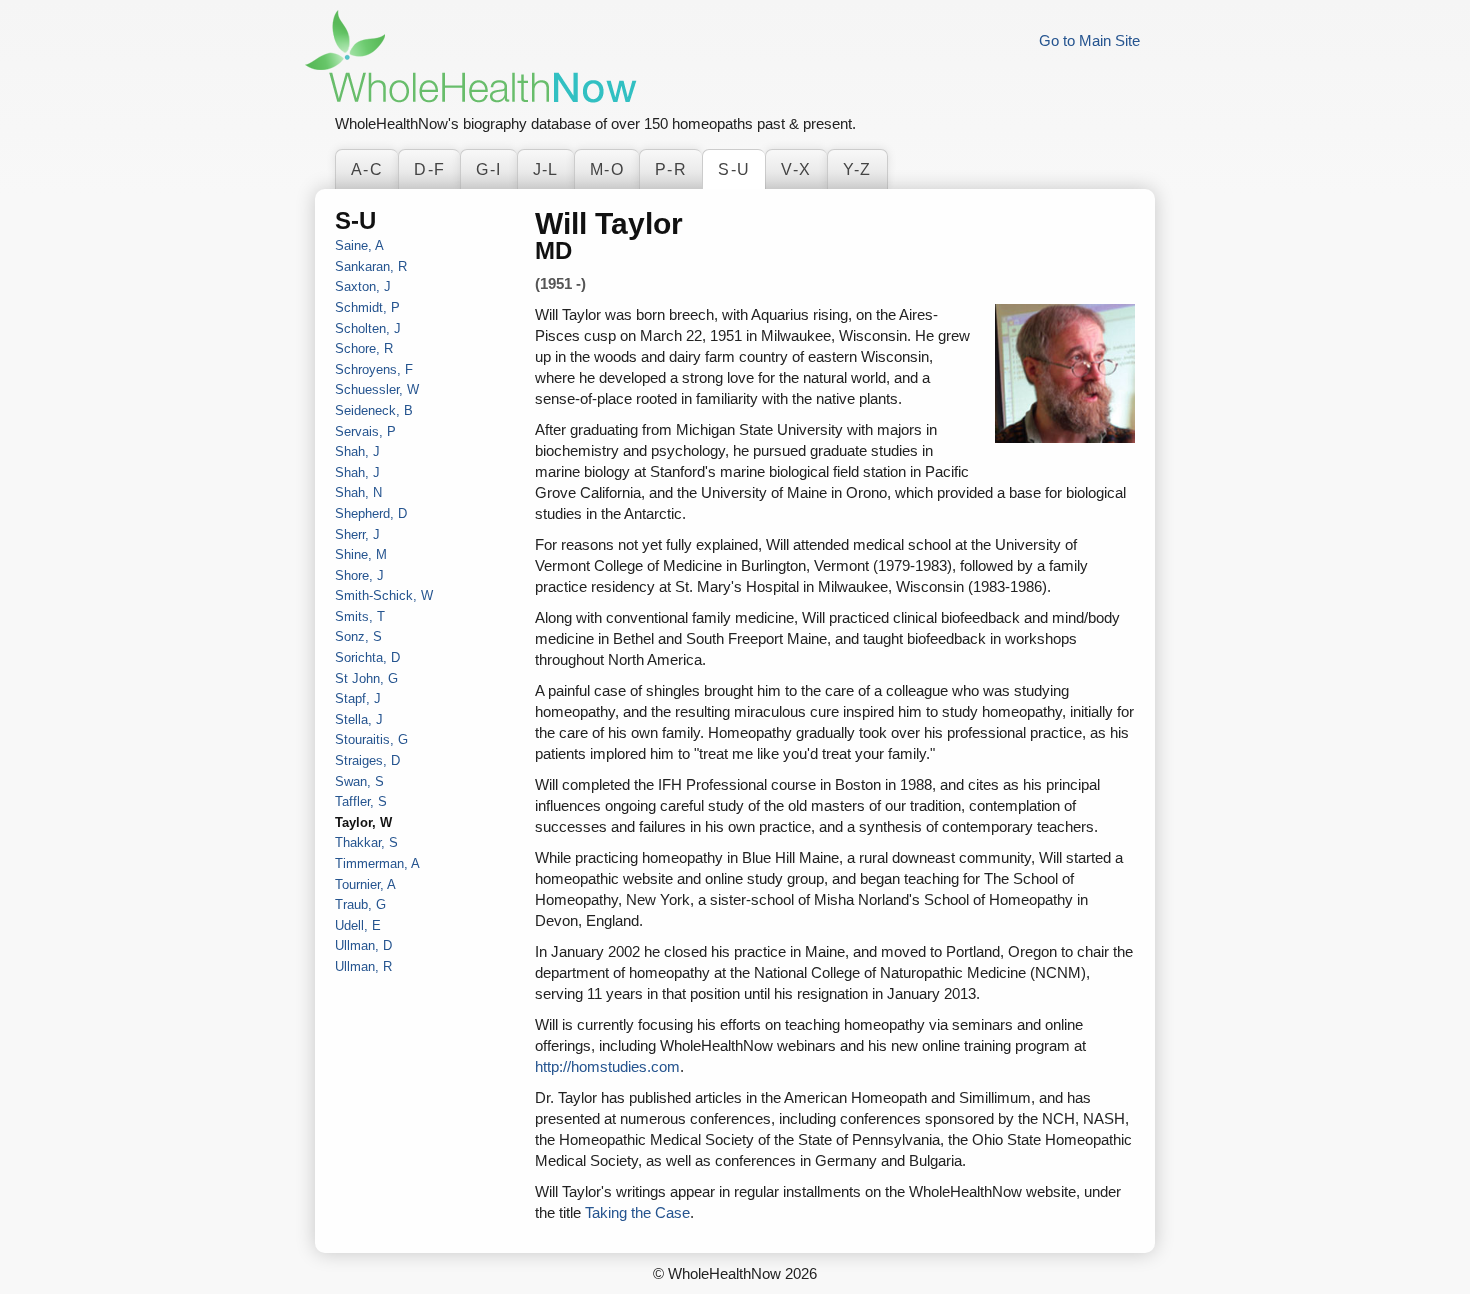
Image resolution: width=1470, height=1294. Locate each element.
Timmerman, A (377, 863)
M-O (607, 169)
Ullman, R (363, 966)
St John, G (366, 678)
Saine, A (359, 245)
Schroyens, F (374, 369)
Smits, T (360, 616)
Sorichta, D (367, 657)
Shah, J (357, 451)
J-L (546, 169)
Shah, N (358, 492)
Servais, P (365, 431)
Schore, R (364, 348)
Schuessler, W (377, 389)
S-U (734, 169)
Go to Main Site (1089, 40)
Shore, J (359, 575)
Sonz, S (358, 636)
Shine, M (361, 554)
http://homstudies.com (607, 1066)
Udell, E (358, 925)
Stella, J (359, 719)
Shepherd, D (371, 513)
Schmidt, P (367, 307)
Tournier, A (365, 884)
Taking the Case (637, 1212)
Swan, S (359, 781)
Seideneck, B (374, 410)
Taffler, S (361, 801)
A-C (367, 169)
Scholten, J (368, 328)
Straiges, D (367, 760)
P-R (671, 169)
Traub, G (360, 904)
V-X (796, 169)
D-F (429, 169)
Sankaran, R (371, 266)
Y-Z (857, 169)
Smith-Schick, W (384, 595)
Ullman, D (363, 945)
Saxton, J (363, 286)
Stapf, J (358, 698)
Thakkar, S (366, 842)
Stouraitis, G (371, 739)
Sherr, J (357, 534)
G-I (488, 169)
